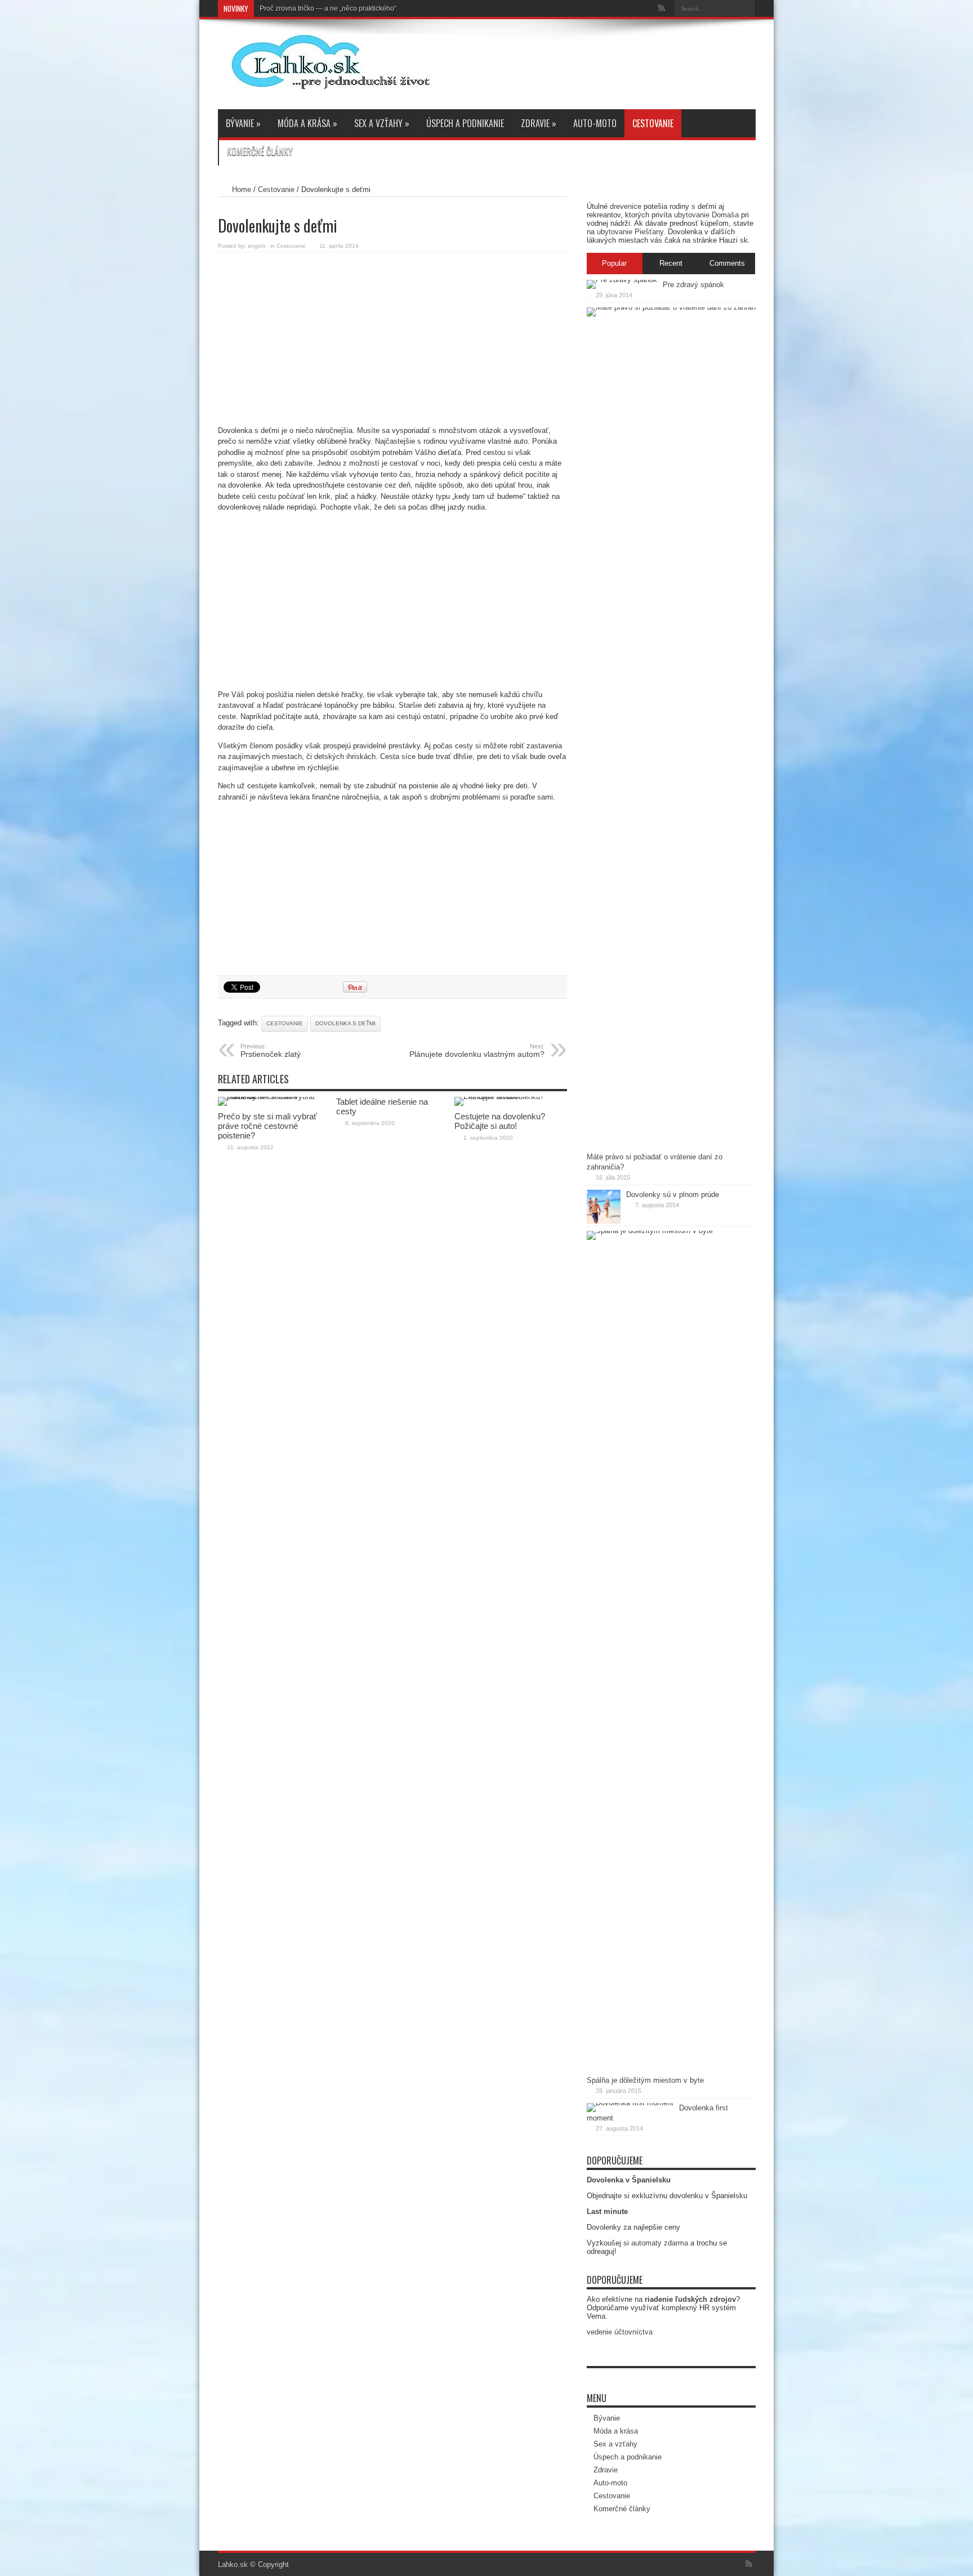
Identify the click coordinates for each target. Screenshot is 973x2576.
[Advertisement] (392, 337)
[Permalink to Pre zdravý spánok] (622, 280)
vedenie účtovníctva (620, 2332)
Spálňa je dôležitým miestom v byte (645, 2080)
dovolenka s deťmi (345, 1023)
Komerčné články (260, 151)
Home (242, 189)
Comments (727, 263)
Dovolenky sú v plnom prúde (673, 1195)
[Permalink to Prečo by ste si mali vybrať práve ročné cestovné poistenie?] (274, 1097)
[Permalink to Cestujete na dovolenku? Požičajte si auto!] (511, 1097)
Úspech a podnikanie (465, 123)
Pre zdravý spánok (693, 285)
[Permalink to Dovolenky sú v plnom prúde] (604, 1221)
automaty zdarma (660, 2243)
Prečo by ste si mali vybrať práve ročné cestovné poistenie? (267, 1126)
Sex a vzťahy (382, 123)
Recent (671, 263)
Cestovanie (653, 123)
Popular (614, 263)
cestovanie (285, 1023)
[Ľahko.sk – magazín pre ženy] (353, 81)
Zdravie (539, 123)
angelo (257, 246)
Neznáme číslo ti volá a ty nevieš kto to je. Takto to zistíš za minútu (360, 8)
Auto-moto (595, 123)
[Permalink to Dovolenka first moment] (630, 2103)
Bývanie (243, 123)
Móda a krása (307, 123)
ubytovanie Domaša (706, 215)
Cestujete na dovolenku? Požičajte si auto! (500, 1121)
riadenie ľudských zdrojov (690, 2299)
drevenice (626, 206)
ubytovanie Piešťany (630, 232)
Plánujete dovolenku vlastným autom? (477, 1051)
